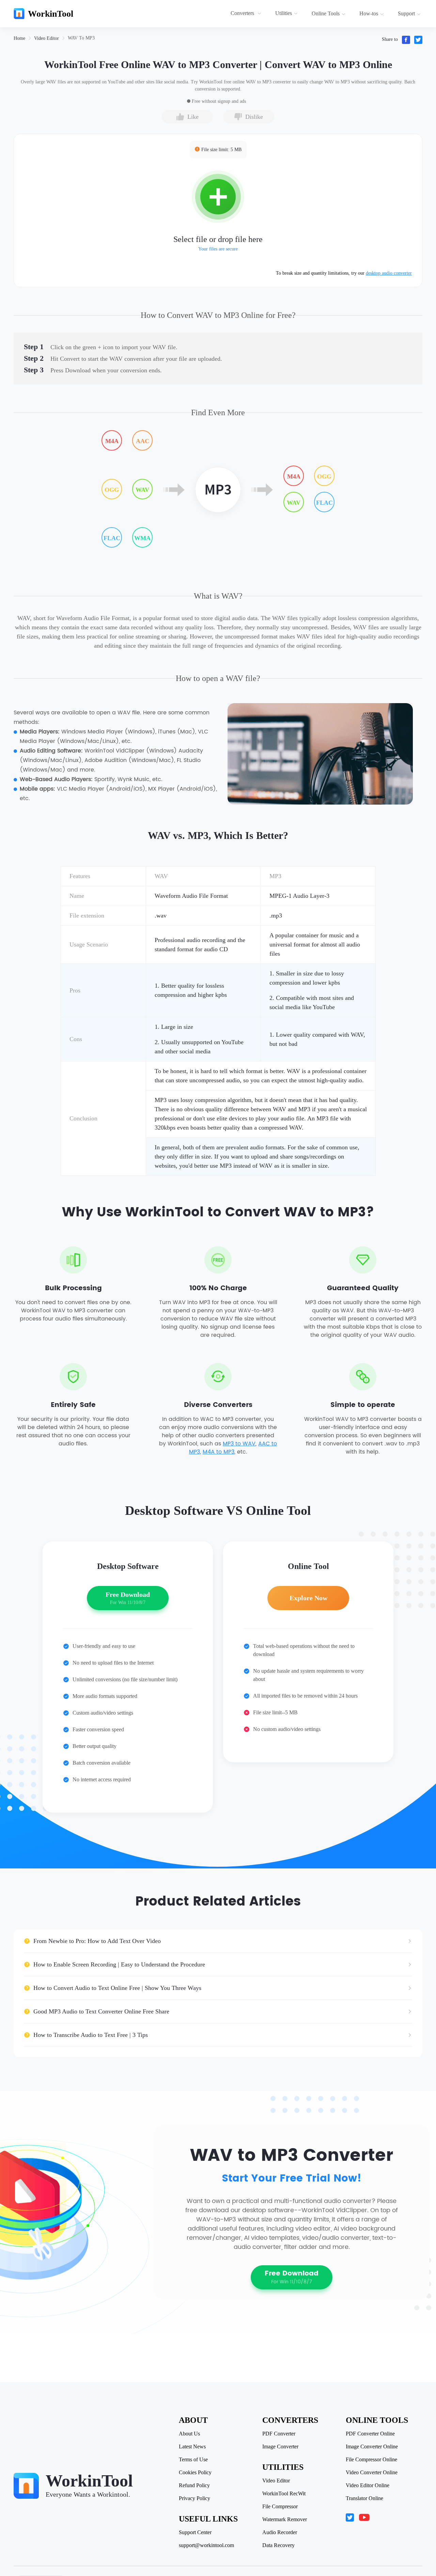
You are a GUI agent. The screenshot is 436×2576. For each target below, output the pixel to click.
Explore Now (308, 1598)
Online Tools (326, 13)
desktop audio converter (389, 273)
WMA (142, 538)
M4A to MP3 (219, 1452)
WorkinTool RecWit (284, 2494)
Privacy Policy (194, 2498)
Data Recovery (278, 2545)
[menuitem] (247, 14)
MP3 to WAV (239, 1444)
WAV (142, 490)
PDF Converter (279, 2434)
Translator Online (364, 2498)
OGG (112, 490)
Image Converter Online (372, 2447)
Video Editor (46, 38)
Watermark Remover (285, 2520)
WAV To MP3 (81, 38)
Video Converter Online (372, 2473)
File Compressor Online (371, 2460)
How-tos (369, 13)
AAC (143, 441)
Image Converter (280, 2447)
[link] (19, 38)
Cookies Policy (195, 2473)
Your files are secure (218, 249)
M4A (112, 441)
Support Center (195, 2532)
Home (19, 38)
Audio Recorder (280, 2532)
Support (406, 13)
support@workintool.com (206, 2545)
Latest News (192, 2447)
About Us (189, 2434)
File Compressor (280, 2507)
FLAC (112, 538)
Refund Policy (194, 2485)
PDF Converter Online (370, 2434)
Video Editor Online (368, 2485)
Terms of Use (193, 2460)
